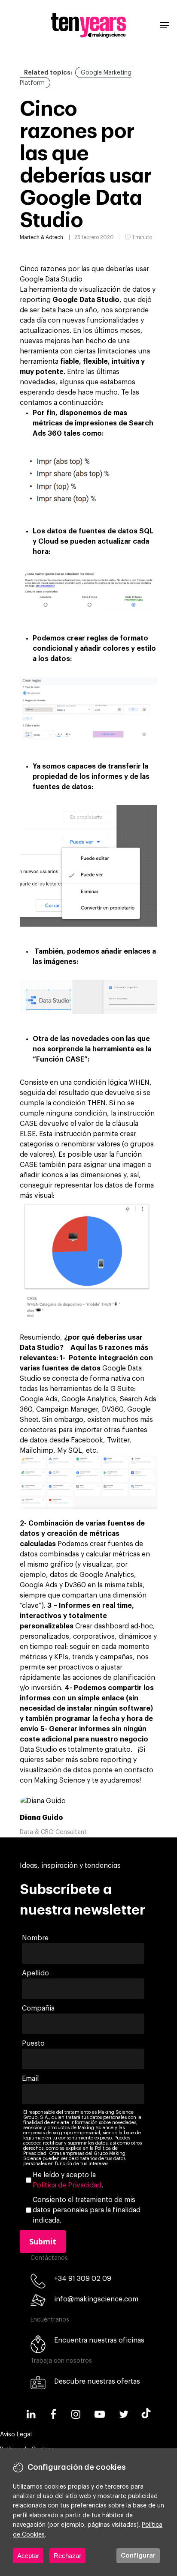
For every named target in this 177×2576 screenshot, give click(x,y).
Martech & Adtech (41, 237)
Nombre (35, 1938)
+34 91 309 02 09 (83, 2279)
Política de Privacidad (67, 2185)
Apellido (35, 1973)
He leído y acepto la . (68, 2180)
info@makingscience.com (96, 2299)
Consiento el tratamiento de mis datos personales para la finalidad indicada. (87, 2210)
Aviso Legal (16, 2435)
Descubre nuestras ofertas (97, 2382)
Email (30, 2079)
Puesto (33, 2043)
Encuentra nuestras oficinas (99, 2340)
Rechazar (67, 2556)
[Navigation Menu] (165, 25)
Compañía (38, 2008)
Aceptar (28, 2556)
